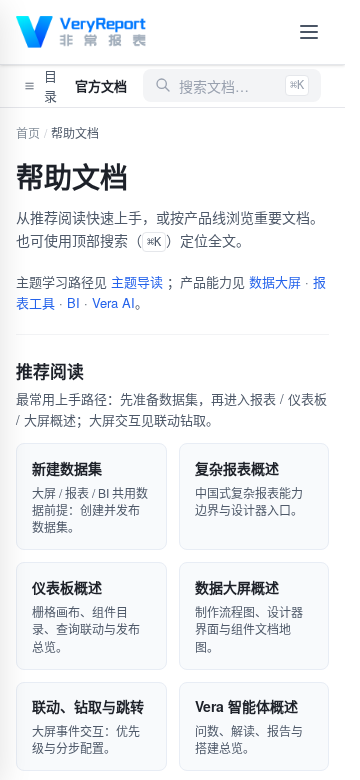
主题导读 (137, 281)
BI (73, 302)
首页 (28, 132)
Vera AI (113, 302)
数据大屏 (275, 281)
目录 (50, 85)
